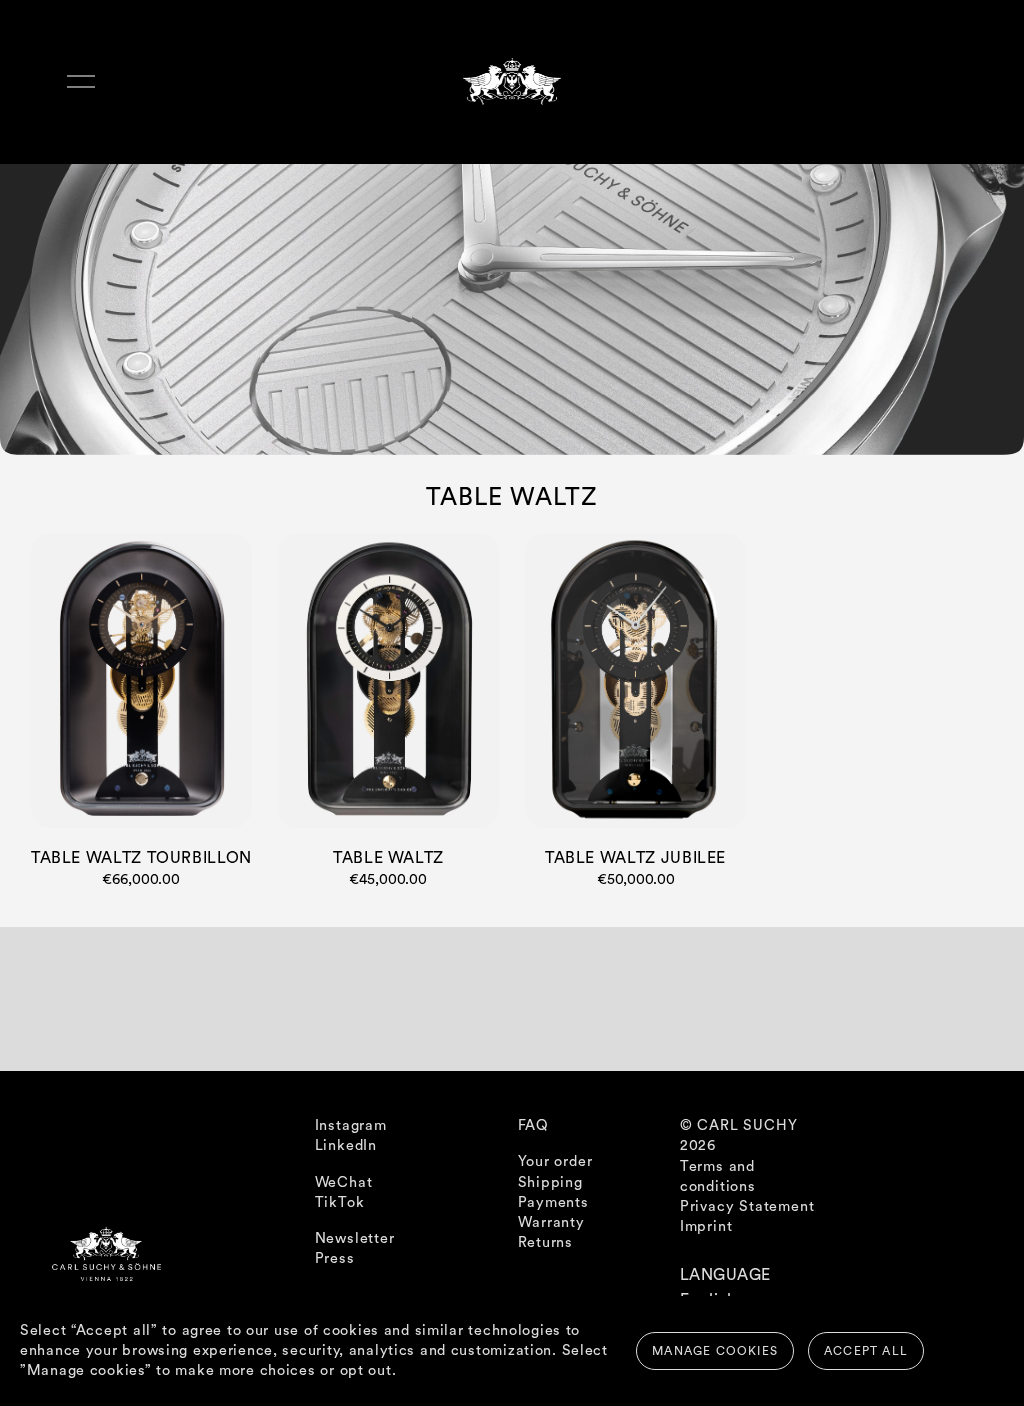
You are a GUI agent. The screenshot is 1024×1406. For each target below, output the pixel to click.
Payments (553, 1202)
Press (335, 1258)
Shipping (550, 1182)
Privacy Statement (747, 1206)
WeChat (344, 1182)
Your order (555, 1161)
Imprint (706, 1226)
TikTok (340, 1202)
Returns (546, 1242)
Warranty (551, 1222)
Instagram (351, 1125)
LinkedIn (346, 1145)
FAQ (533, 1125)
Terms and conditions (718, 1176)
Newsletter (355, 1238)
